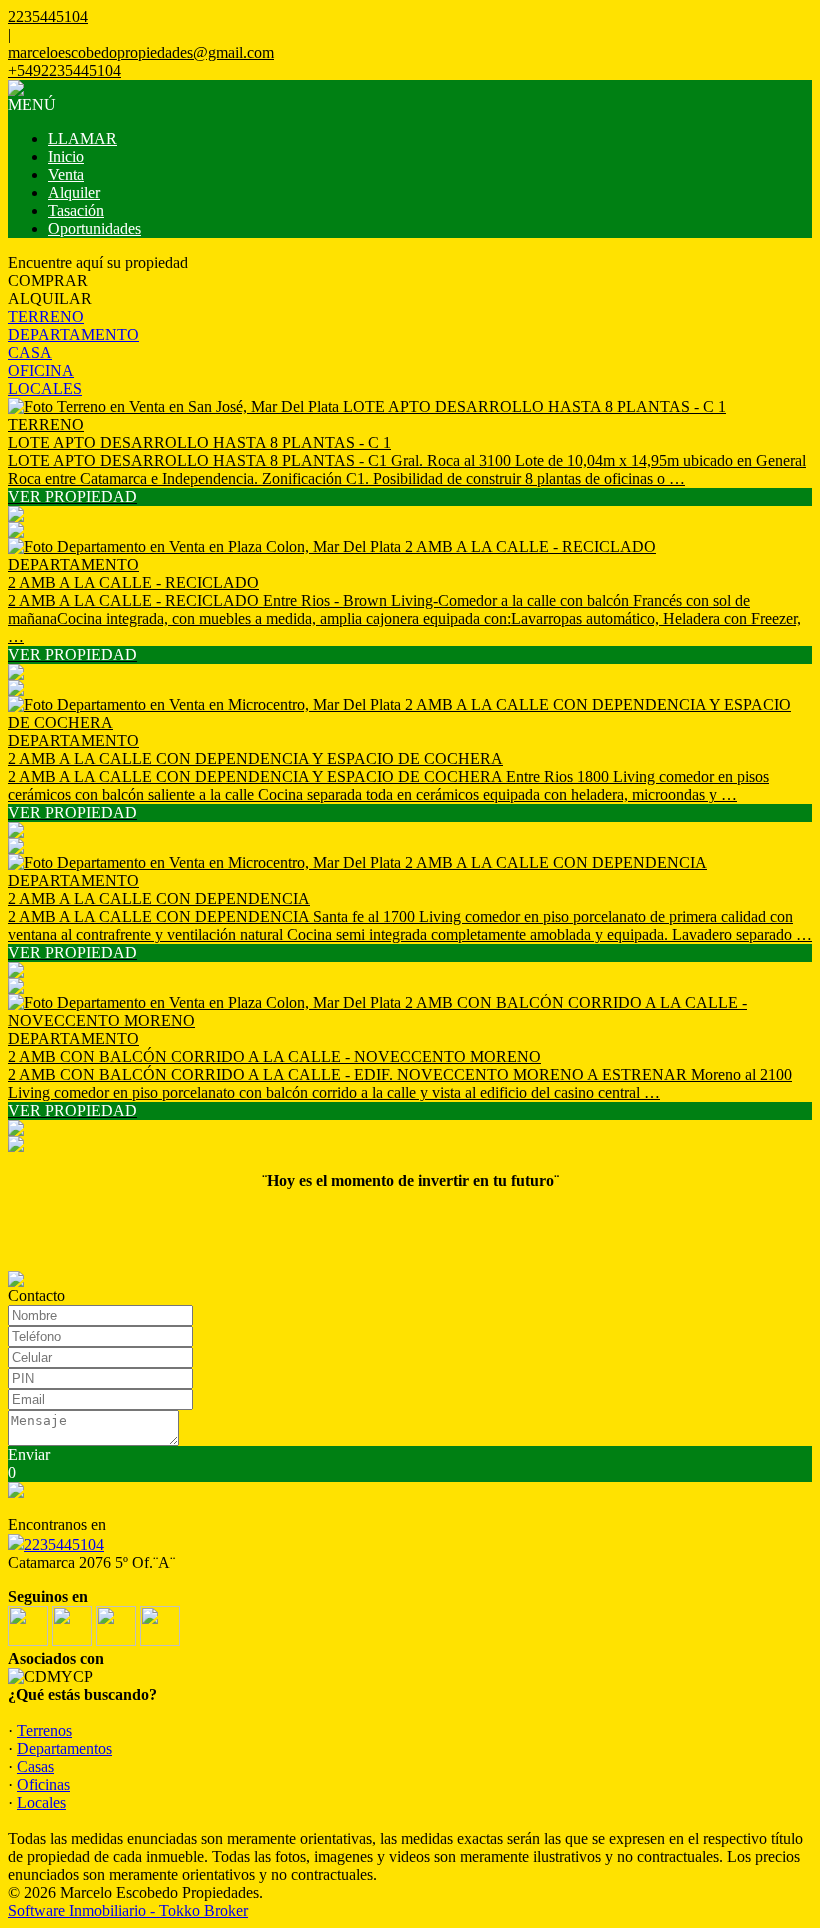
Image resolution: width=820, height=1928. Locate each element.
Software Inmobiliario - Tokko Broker (128, 1910)
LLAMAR (82, 138)
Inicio (66, 156)
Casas (35, 1766)
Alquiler (74, 192)
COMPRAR (48, 280)
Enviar (29, 1454)
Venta (66, 174)
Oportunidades (94, 228)
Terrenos (44, 1730)
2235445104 (64, 1544)
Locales (41, 1802)
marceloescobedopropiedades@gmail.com (141, 52)
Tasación (76, 210)
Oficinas (43, 1784)
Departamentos (64, 1748)
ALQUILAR (50, 298)
